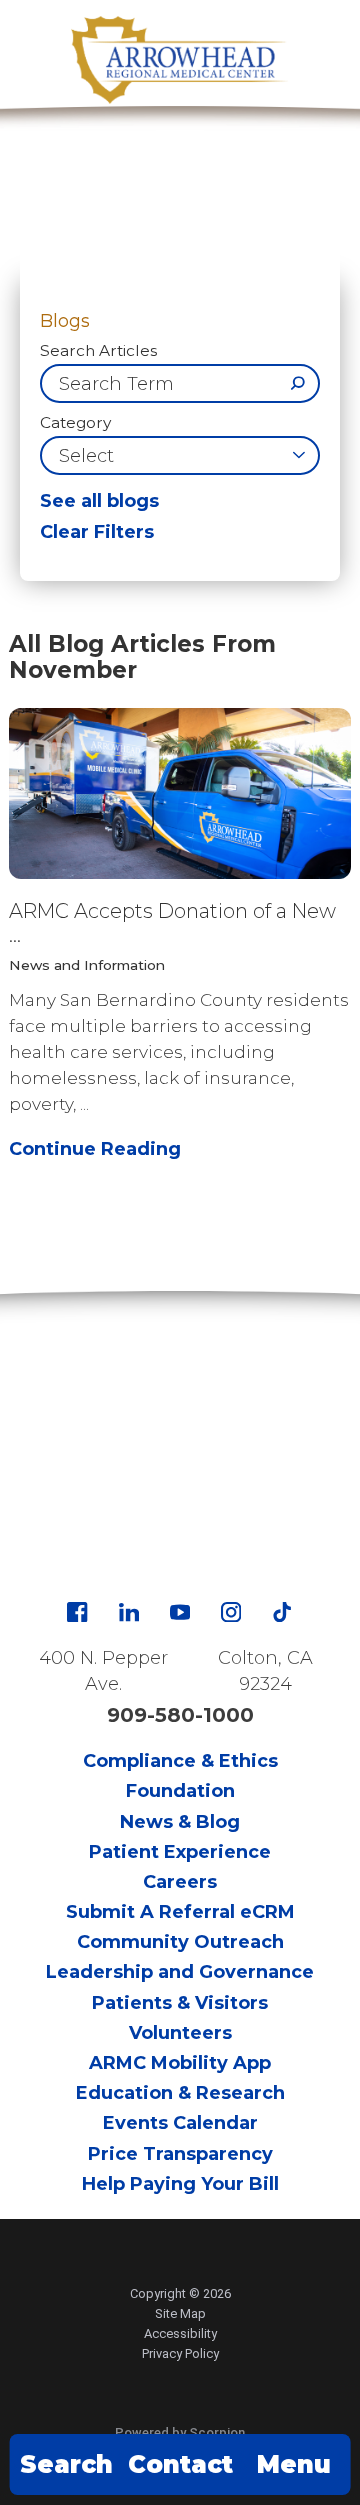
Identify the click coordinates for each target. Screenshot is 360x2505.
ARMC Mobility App (180, 2063)
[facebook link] (77, 1612)
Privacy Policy (180, 2353)
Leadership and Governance (180, 1972)
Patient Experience (180, 1852)
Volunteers (180, 2033)
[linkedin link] (129, 1612)
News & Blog (180, 1822)
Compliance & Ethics (180, 1761)
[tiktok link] (282, 1612)
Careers (180, 1882)
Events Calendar (180, 2123)
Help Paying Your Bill (180, 2184)
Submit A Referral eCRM (180, 1912)
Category (75, 422)
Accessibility (180, 2333)
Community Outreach (180, 1942)
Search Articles (98, 350)
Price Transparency (180, 2154)
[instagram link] (231, 1612)
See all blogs (99, 501)
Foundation (180, 1791)
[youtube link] (180, 1612)
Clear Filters (97, 532)
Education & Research (180, 2093)
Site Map (180, 2313)
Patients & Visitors (180, 2003)
